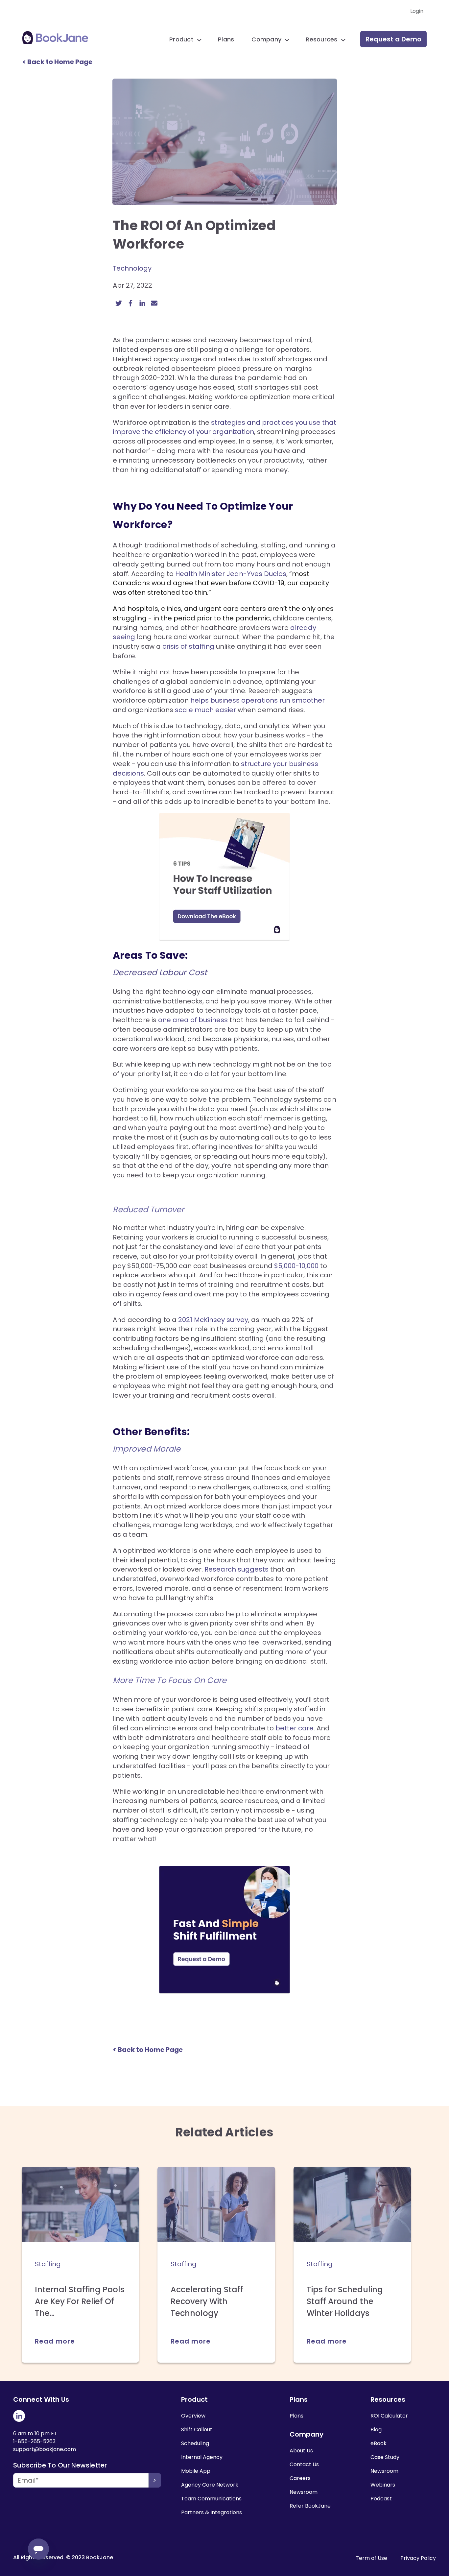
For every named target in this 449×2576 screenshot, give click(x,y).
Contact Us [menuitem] (304, 2464)
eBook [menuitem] (378, 2443)
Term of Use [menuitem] (371, 2558)
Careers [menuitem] (300, 2478)
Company (266, 39)
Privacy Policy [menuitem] (418, 2558)
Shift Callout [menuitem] (197, 2430)
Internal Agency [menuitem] (202, 2457)
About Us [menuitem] (301, 2451)
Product (181, 39)
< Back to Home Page (57, 62)
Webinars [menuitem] (383, 2485)
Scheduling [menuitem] (195, 2443)
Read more (55, 2341)
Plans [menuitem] (296, 2416)
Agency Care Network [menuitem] (210, 2485)
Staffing (48, 2264)
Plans (226, 39)
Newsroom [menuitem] (304, 2492)
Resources (321, 39)
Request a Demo (393, 39)
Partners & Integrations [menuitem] (212, 2512)
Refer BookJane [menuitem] (310, 2506)
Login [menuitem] (417, 11)
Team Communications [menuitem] (211, 2499)
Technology (132, 268)
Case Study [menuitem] (385, 2457)
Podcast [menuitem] (381, 2499)
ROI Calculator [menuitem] (389, 2416)
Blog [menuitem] (376, 2430)
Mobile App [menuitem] (196, 2471)
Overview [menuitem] (193, 2416)
